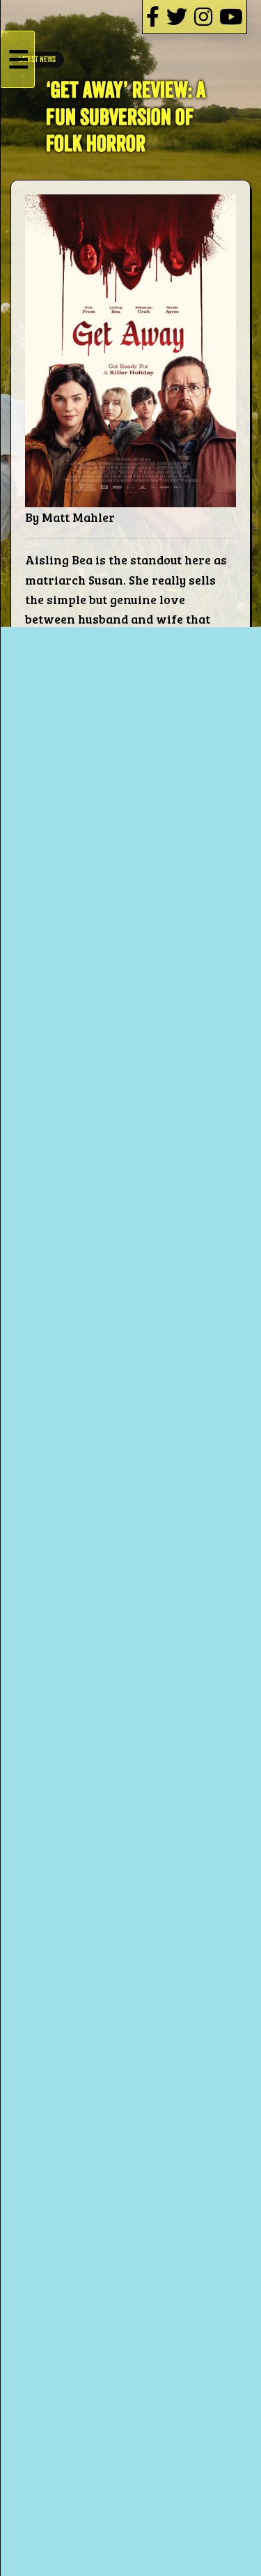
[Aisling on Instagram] (203, 16)
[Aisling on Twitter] (177, 16)
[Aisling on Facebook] (153, 16)
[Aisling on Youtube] (231, 16)
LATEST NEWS (37, 60)
